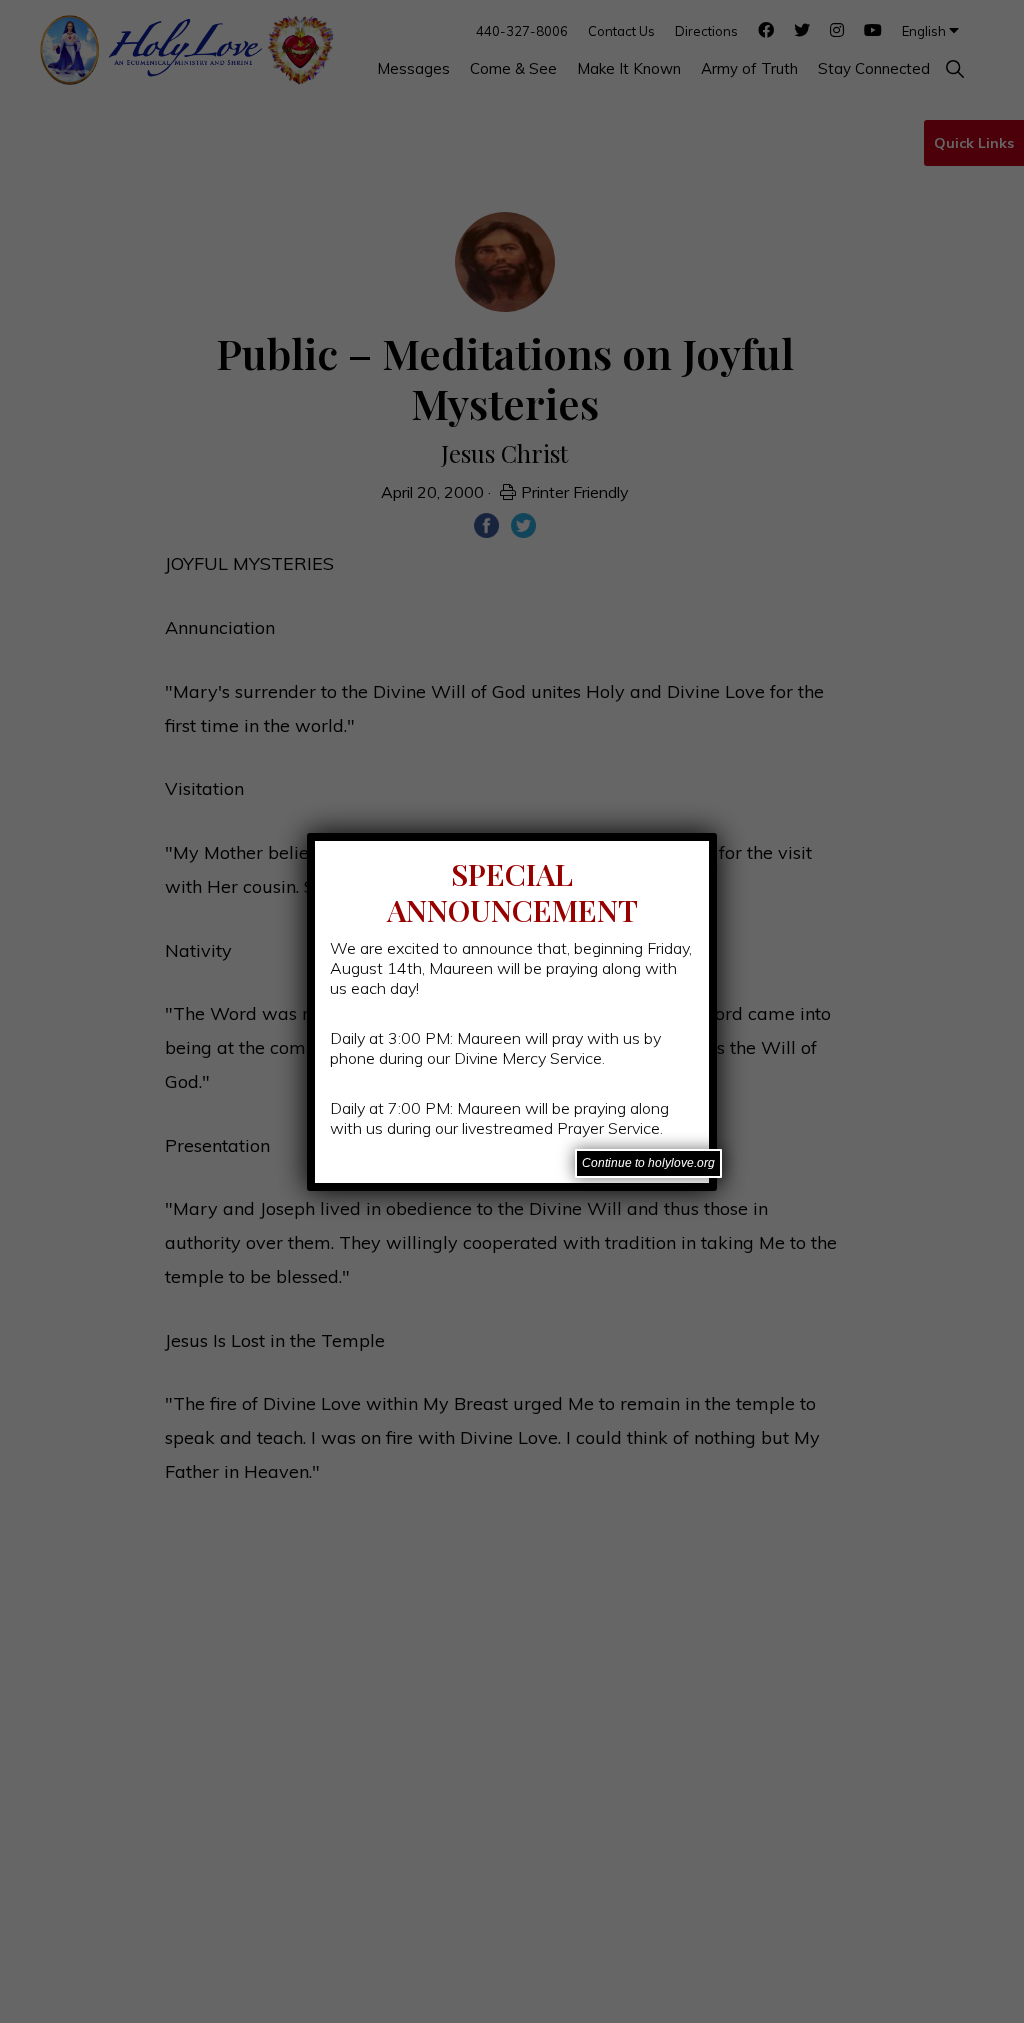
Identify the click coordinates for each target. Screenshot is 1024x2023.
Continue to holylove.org (648, 1163)
